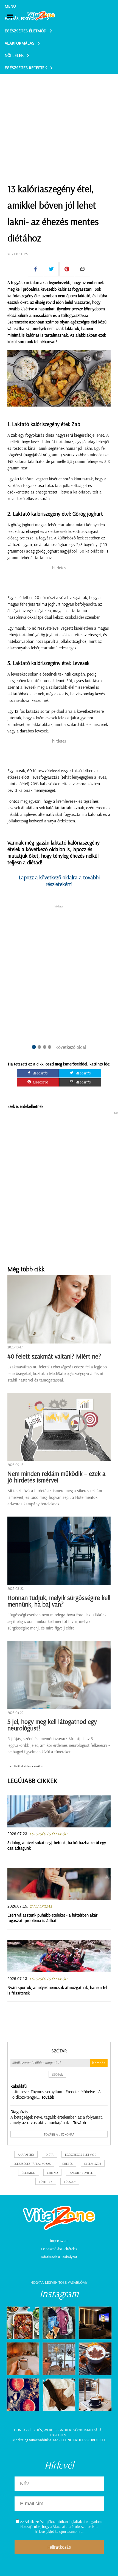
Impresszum (59, 2241)
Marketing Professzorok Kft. (79, 2440)
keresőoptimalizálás (84, 2430)
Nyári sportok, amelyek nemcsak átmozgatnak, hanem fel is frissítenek (57, 1990)
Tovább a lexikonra (59, 2134)
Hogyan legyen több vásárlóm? (59, 2282)
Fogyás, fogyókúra (24, 18)
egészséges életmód (81, 2155)
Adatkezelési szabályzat (59, 2257)
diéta (50, 2155)
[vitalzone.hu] (41, 16)
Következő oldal (71, 1047)
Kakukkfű (19, 2086)
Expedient (59, 2435)
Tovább (48, 2097)
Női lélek (14, 55)
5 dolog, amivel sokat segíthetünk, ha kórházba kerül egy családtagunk (57, 1845)
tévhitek (46, 2182)
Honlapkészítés (28, 2430)
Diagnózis (19, 2111)
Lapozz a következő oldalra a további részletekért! (59, 881)
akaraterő (26, 2155)
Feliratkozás (59, 2547)
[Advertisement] (59, 115)
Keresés (99, 2063)
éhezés (68, 2164)
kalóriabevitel (81, 2173)
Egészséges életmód (26, 31)
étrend (52, 2173)
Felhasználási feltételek (59, 2249)
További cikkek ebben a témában (25, 1766)
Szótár (59, 2051)
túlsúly (70, 2182)
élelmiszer (93, 2164)
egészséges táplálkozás (32, 2164)
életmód (29, 2173)
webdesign (54, 2430)
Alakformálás (19, 43)
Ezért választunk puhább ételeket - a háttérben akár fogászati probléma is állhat (52, 1918)
